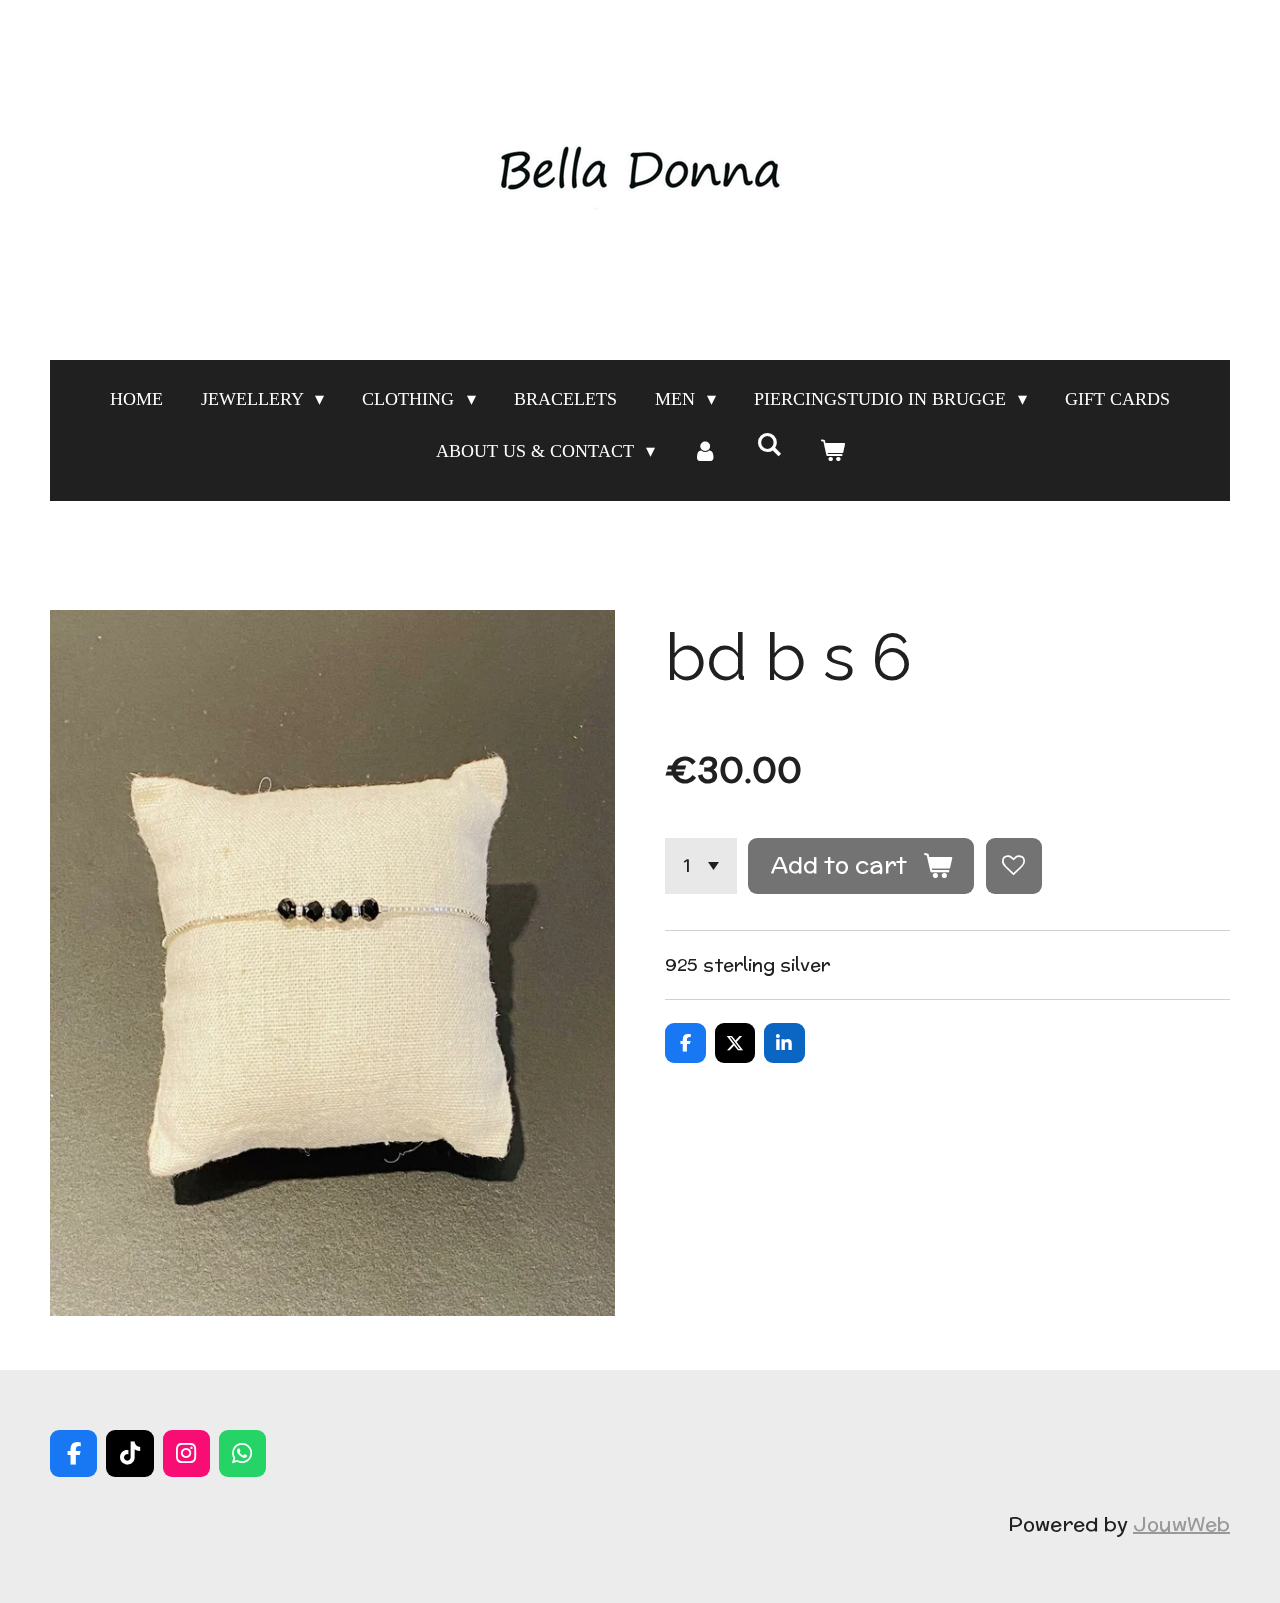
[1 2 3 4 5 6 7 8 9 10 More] (701, 866)
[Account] (705, 451)
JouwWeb (1181, 1523)
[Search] (768, 445)
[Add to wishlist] (1014, 866)
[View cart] (831, 451)
